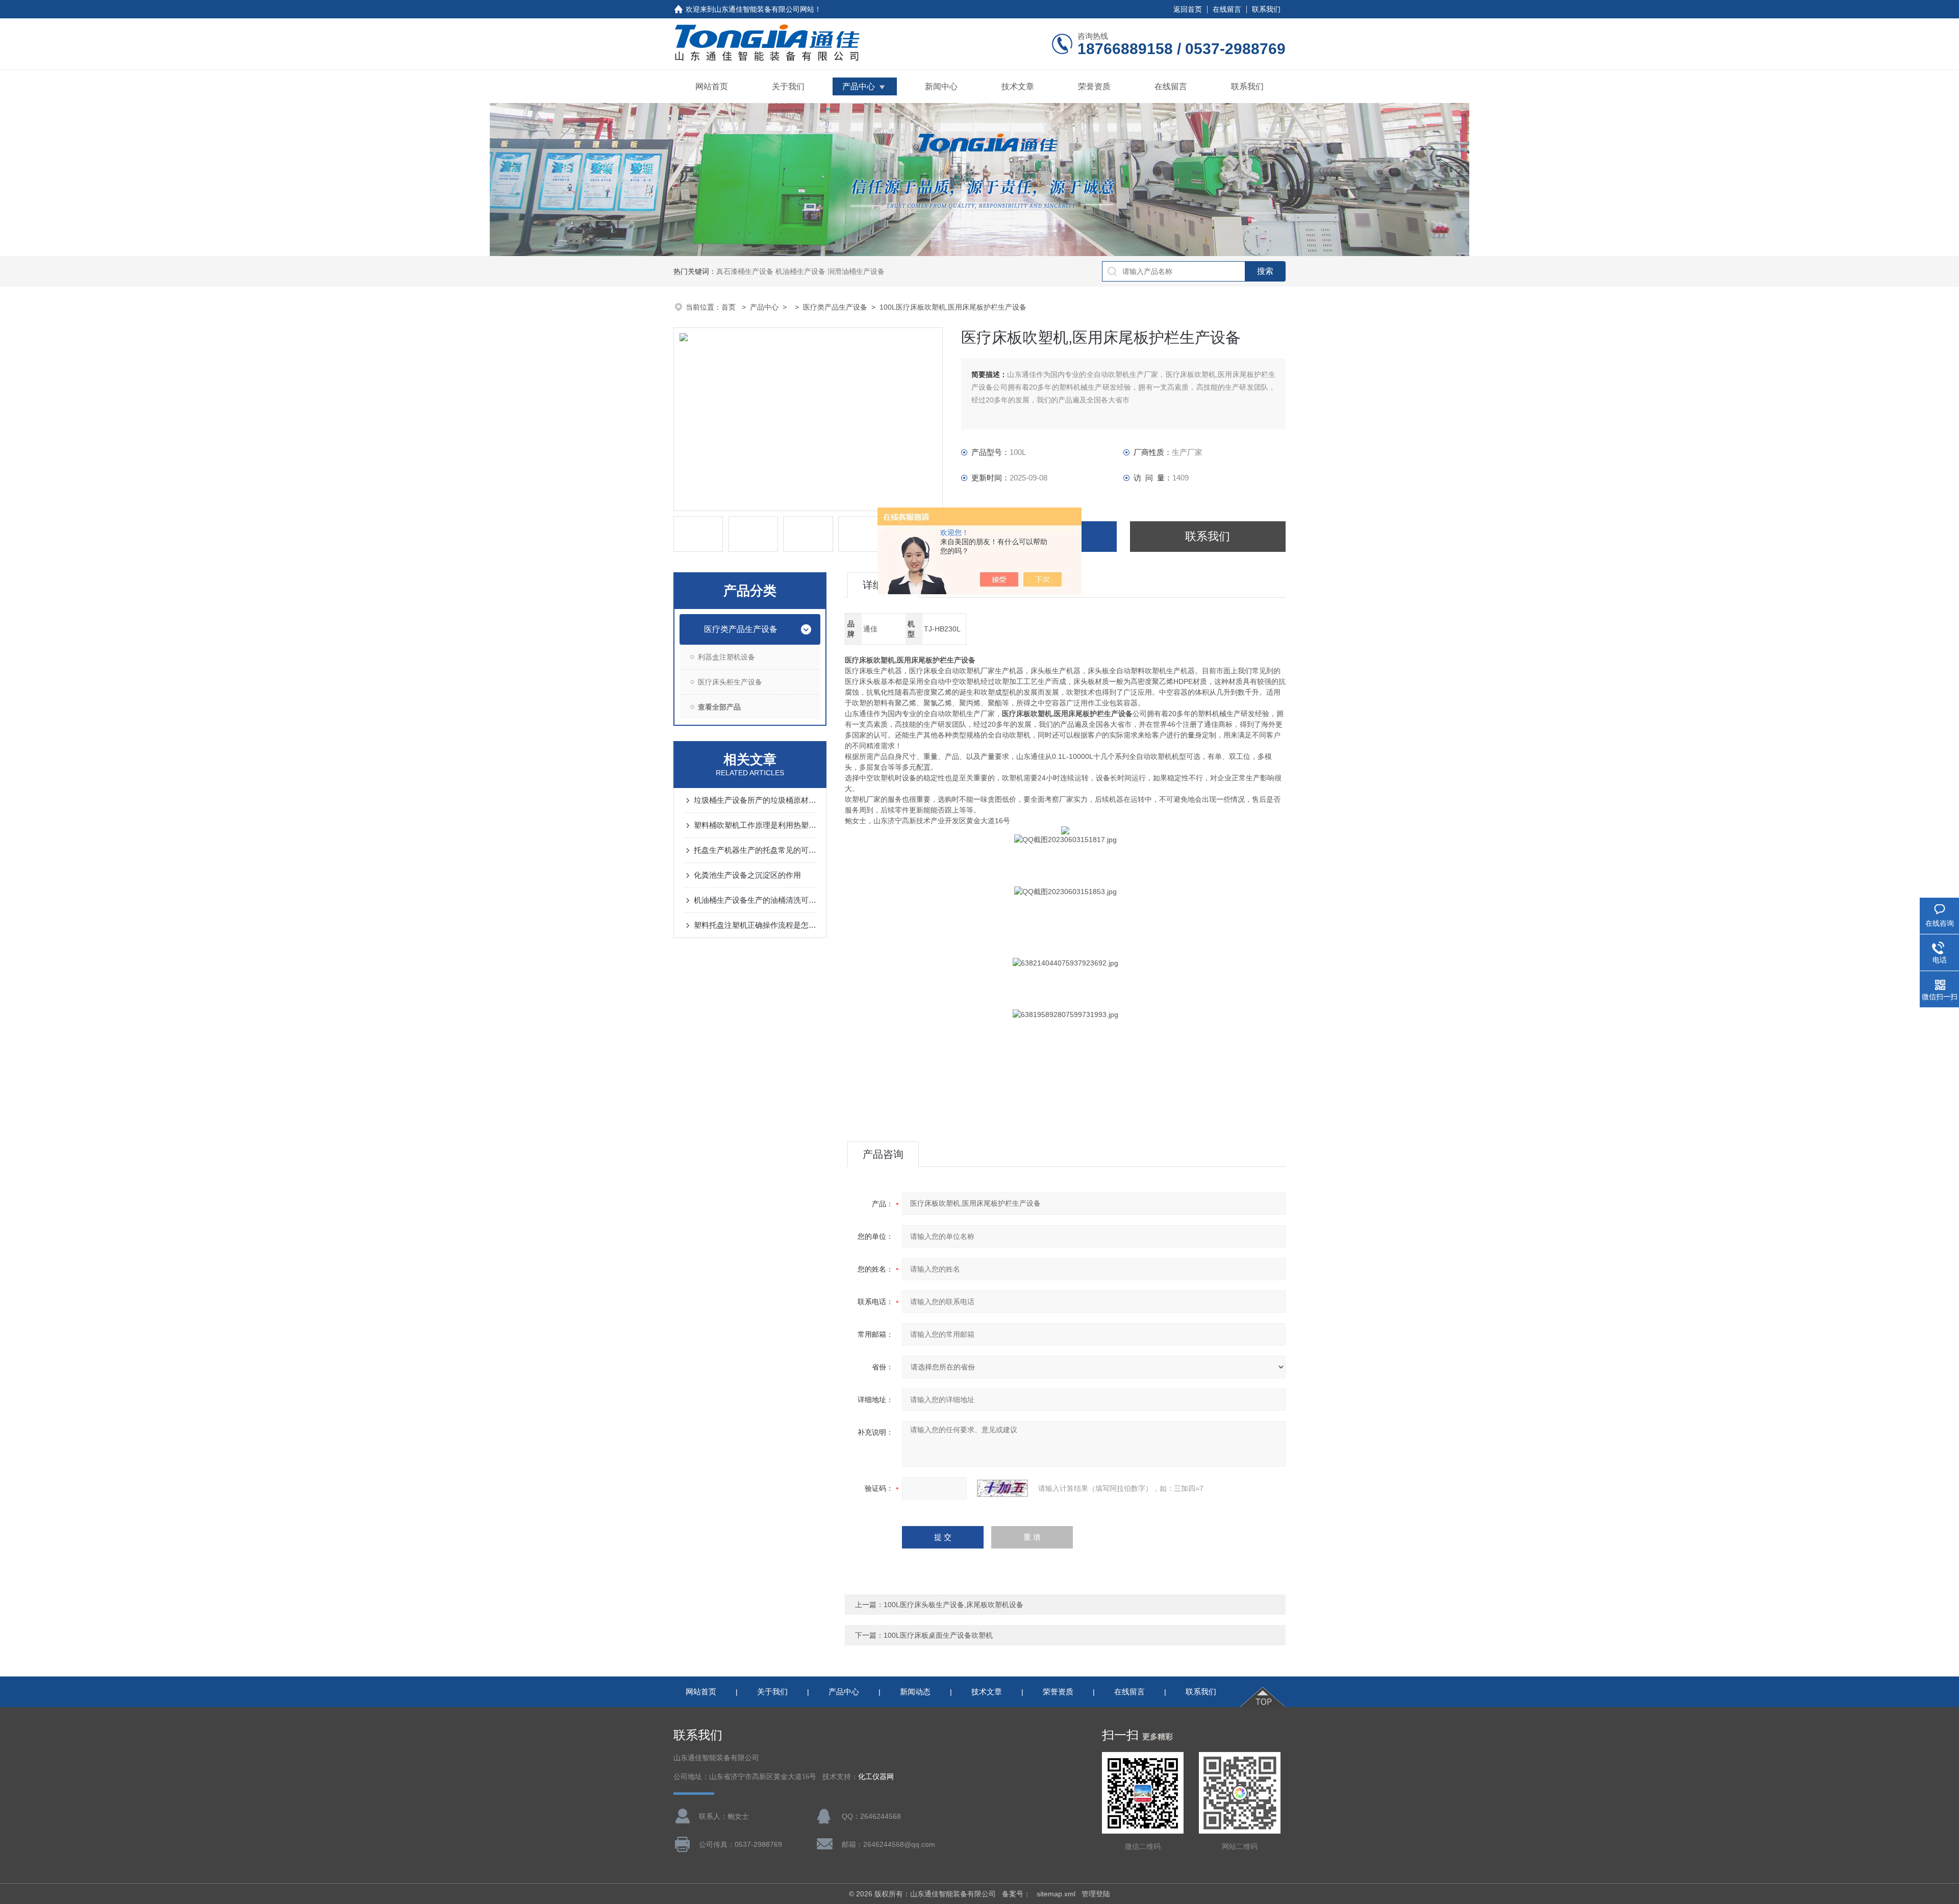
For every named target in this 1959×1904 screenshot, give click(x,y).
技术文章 (1018, 86)
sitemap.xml (1056, 1894)
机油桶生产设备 (800, 271)
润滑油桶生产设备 (856, 271)
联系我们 (1266, 9)
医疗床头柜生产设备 (730, 682)
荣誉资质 (1094, 86)
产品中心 (859, 86)
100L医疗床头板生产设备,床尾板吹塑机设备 (953, 1605)
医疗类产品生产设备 (835, 307)
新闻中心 (941, 86)
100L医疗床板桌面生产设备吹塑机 (938, 1635)
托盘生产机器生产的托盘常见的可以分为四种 (755, 850)
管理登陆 (1096, 1894)
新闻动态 (915, 1692)
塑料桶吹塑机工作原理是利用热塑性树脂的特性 (755, 825)
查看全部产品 (719, 707)
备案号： (1016, 1894)
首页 (730, 307)
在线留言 (1227, 9)
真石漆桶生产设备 (745, 271)
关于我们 (788, 86)
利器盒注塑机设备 (726, 657)
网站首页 (712, 86)
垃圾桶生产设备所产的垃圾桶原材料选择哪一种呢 (755, 800)
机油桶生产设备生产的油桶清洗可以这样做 (755, 900)
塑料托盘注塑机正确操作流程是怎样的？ (755, 925)
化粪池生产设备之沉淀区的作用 (747, 875)
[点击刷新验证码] (1002, 1488)
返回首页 (1188, 9)
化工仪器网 (876, 1777)
